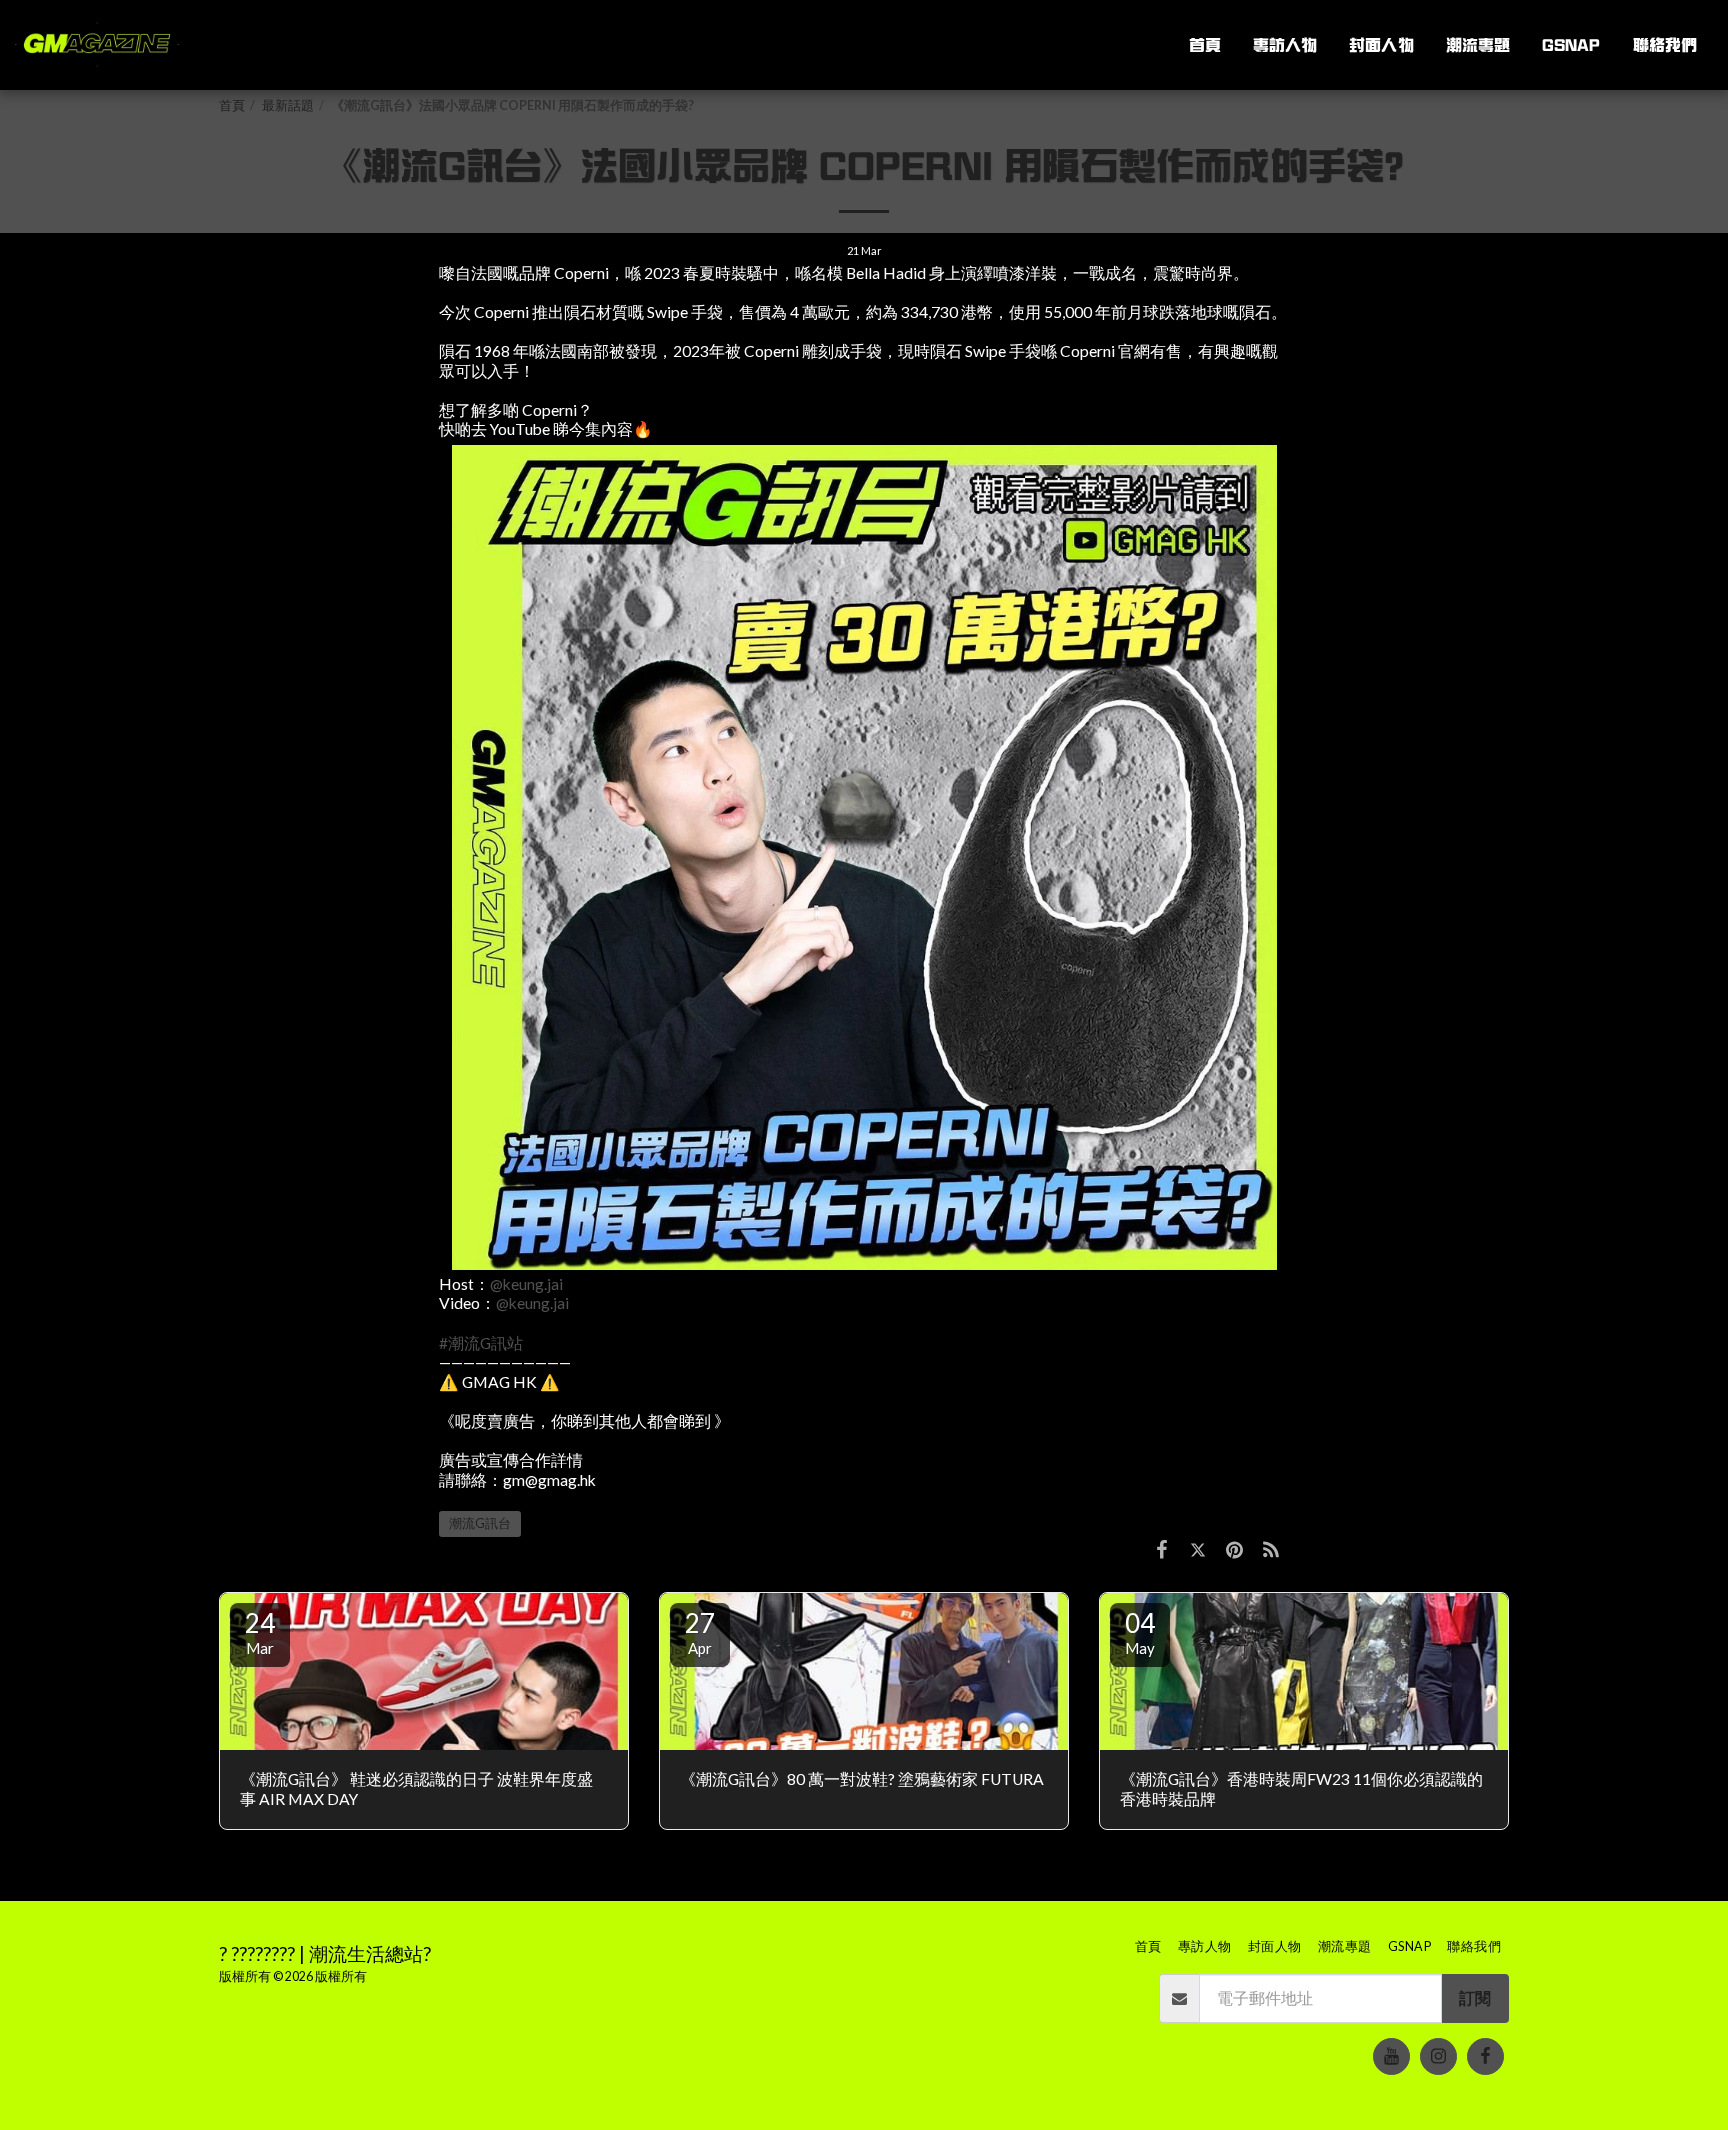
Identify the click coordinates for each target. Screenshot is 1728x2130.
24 (260, 1632)
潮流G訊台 (480, 1523)
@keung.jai (526, 1284)
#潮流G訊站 (481, 1343)
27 (700, 1632)
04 (1140, 1632)
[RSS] (1271, 1549)
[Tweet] (1198, 1549)
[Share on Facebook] (1162, 1549)
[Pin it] (1234, 1549)
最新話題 (288, 105)
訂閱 (1475, 1998)
